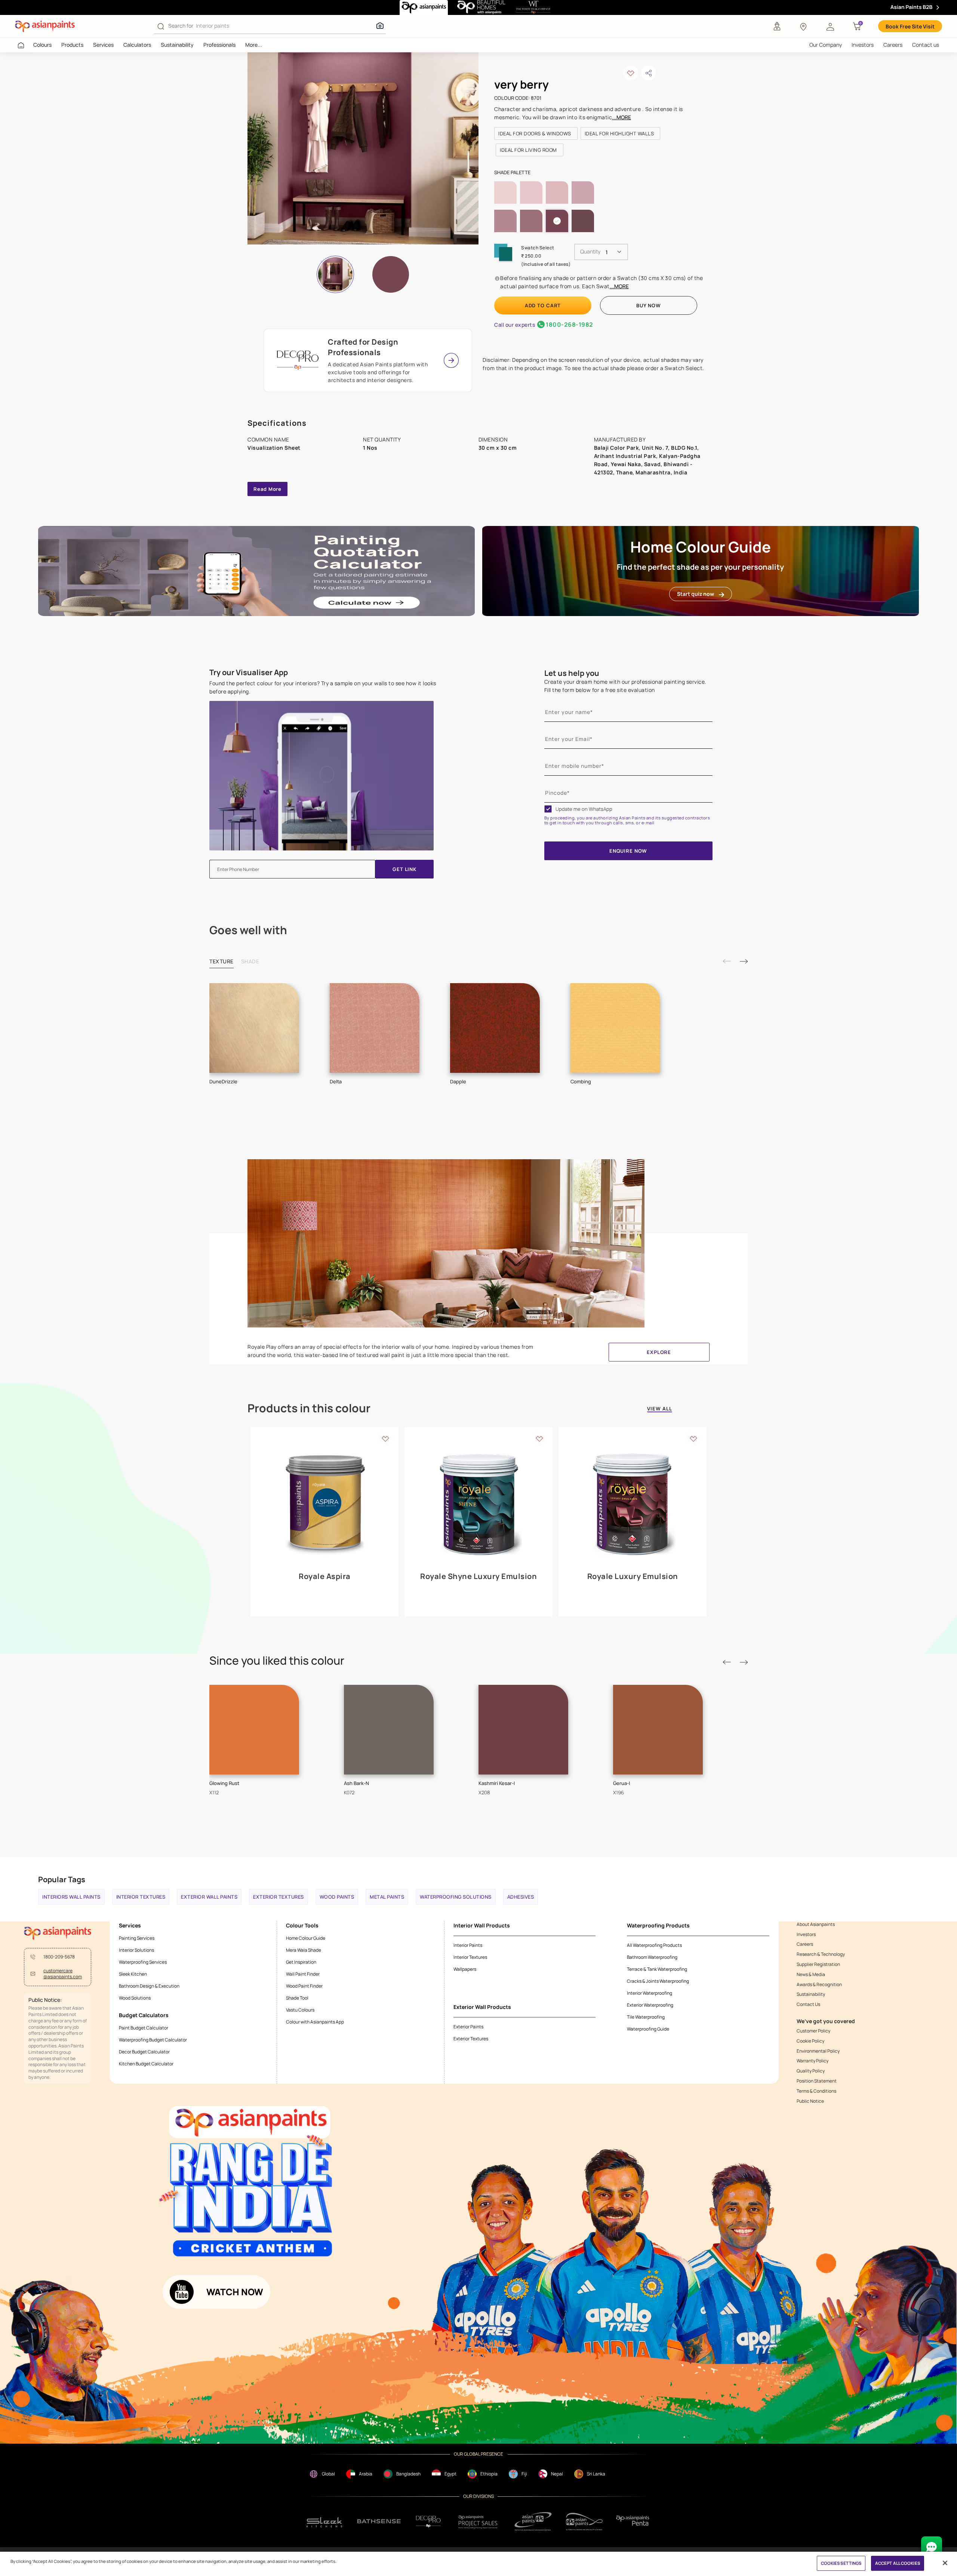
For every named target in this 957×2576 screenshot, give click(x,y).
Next (744, 961)
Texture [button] (221, 961)
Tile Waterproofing (646, 2017)
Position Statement (817, 2081)
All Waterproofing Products (654, 1945)
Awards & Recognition (819, 1985)
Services (103, 45)
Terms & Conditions (816, 2091)
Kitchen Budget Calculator (146, 2064)
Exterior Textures (279, 1897)
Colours (42, 45)
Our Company (826, 45)
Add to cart (543, 305)
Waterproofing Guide (648, 2029)
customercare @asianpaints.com (63, 1974)
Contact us (926, 45)
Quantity (590, 251)
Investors (863, 45)
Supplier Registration (818, 1964)
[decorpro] (428, 2522)
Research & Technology (821, 1954)
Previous (727, 961)
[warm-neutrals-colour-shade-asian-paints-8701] (363, 148)
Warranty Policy (813, 2061)
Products (72, 45)
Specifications (277, 423)
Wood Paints (337, 1897)
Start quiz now (696, 594)
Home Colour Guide (306, 1938)
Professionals (219, 45)
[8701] (391, 274)
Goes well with (248, 930)
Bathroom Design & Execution (149, 1986)
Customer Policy (813, 2031)
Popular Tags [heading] (62, 1879)
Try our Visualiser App (249, 673)
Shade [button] (250, 961)
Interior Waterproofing (650, 1993)
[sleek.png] (325, 2522)
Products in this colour (309, 1408)
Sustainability (177, 45)
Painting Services (137, 1938)
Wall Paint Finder (303, 1974)
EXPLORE (659, 1352)
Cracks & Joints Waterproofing (658, 1981)
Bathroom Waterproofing (652, 1957)
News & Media (811, 1975)
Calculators (137, 45)
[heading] (536, 133)
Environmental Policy (818, 2051)
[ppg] (533, 2521)
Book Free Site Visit (910, 26)
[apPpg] (584, 2522)
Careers (893, 45)
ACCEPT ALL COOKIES (898, 2563)
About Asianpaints (816, 1924)
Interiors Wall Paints (71, 1897)
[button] (830, 26)
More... (254, 45)
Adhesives (521, 1897)
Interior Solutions (136, 1950)
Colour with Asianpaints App (315, 2022)
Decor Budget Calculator (144, 2052)
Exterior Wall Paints (209, 1897)
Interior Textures (141, 1897)
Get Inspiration (301, 1962)
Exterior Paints (468, 2027)
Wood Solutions (135, 1998)
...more (621, 117)
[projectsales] (478, 2522)
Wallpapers (465, 1969)
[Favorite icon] (385, 1438)
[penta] (634, 2522)
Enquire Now (628, 851)
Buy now (648, 305)
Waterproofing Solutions (456, 1897)
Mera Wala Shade (304, 1950)
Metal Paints (387, 1897)
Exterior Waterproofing (650, 2005)
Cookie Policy (810, 2041)
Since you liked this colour (277, 1661)
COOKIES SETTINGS (841, 2563)
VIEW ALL (660, 1409)
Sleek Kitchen (133, 1974)
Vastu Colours (300, 2010)
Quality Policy (811, 2071)
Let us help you (572, 673)
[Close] (945, 2563)
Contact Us (808, 2004)
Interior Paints (468, 1945)
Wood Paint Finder (304, 1986)
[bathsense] (379, 2521)
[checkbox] (548, 809)
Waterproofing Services (143, 1962)
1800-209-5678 (59, 1957)
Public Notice (810, 2101)
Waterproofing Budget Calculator (153, 2040)
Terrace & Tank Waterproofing (657, 1969)
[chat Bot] (932, 2547)
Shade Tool (297, 1998)
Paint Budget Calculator (144, 2028)
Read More (267, 489)
